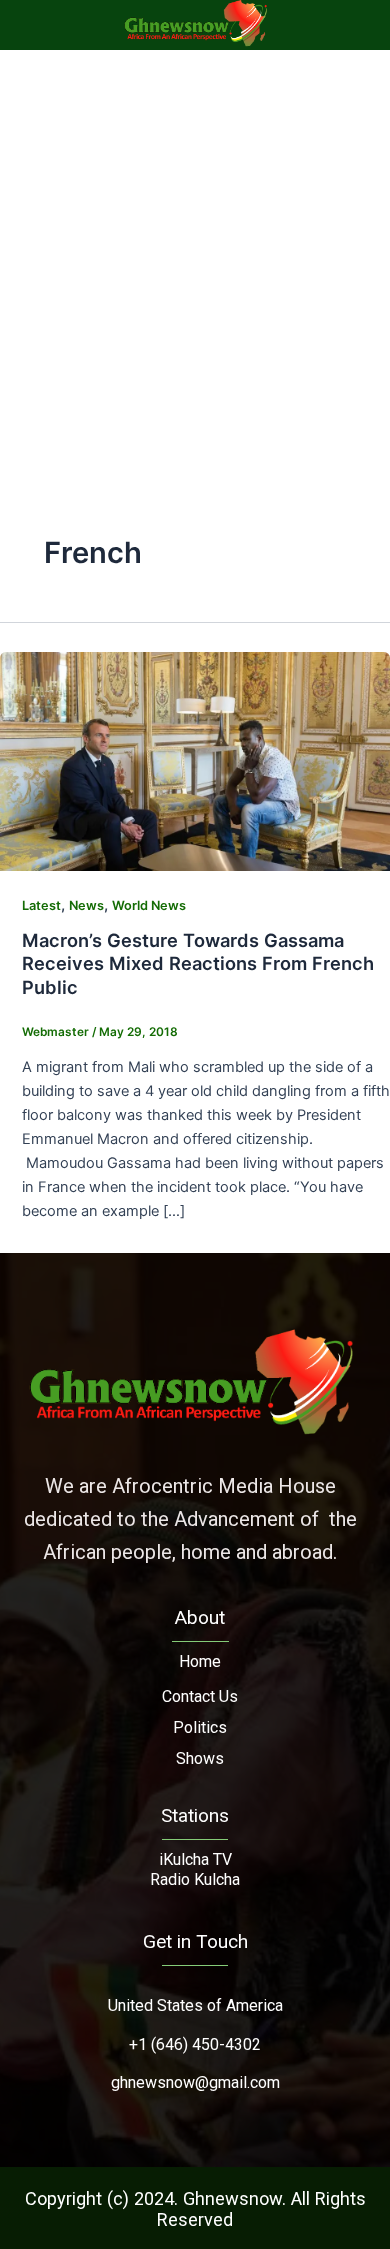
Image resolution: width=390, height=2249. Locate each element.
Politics (200, 1727)
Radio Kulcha (195, 1879)
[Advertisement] (195, 255)
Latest (41, 905)
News (86, 905)
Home (200, 1661)
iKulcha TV (195, 1859)
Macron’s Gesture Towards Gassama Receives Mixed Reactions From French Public (198, 963)
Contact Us (200, 1696)
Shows (200, 1758)
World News (149, 905)
